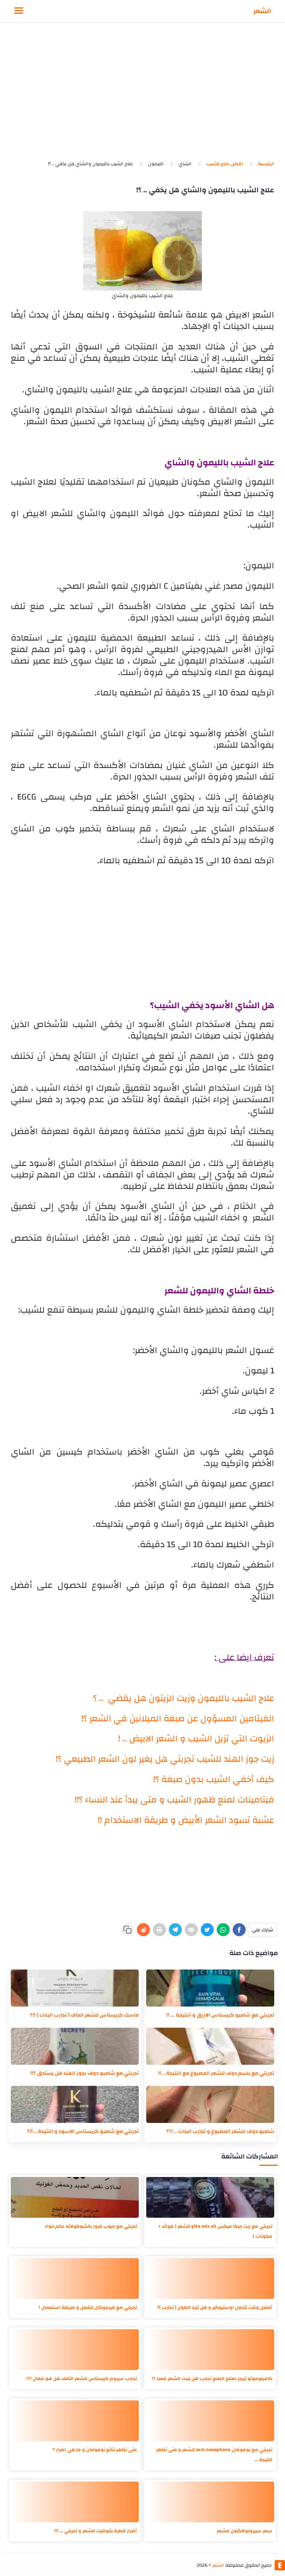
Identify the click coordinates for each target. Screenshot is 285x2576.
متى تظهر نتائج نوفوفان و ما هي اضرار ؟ (95, 2450)
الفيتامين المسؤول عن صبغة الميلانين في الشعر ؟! (178, 1719)
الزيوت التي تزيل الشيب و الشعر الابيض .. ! (196, 1739)
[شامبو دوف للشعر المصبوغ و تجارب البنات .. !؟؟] (210, 2104)
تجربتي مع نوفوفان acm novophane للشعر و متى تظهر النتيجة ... (214, 2455)
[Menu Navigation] (19, 11)
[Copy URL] (127, 1930)
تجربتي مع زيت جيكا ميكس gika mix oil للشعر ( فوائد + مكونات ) (215, 2231)
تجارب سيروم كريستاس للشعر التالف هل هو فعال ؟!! (82, 2379)
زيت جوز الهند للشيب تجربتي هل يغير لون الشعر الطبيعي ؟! (165, 1759)
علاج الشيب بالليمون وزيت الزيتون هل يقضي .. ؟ (184, 1698)
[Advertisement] (142, 96)
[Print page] (159, 1930)
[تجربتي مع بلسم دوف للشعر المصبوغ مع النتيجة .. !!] (210, 2046)
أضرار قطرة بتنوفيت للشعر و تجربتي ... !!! (96, 2531)
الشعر (262, 11)
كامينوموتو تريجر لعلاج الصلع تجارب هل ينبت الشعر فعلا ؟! (212, 2379)
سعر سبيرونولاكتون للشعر (245, 2531)
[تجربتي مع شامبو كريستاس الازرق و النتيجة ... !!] (210, 1988)
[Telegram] (175, 1930)
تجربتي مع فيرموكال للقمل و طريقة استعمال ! (88, 2307)
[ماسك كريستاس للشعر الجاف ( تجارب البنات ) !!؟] (75, 1988)
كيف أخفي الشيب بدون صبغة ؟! (214, 1779)
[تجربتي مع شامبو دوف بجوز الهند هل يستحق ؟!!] (75, 2046)
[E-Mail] (191, 1930)
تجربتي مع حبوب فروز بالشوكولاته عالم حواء (91, 2226)
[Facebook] (239, 1930)
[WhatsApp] (223, 1930)
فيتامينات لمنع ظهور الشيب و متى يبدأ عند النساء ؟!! (174, 1800)
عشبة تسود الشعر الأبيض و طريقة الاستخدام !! (186, 1820)
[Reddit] (143, 1930)
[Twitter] (207, 1930)
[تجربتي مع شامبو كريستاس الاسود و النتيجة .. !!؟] (75, 2104)
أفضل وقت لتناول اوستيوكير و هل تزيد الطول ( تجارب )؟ (215, 2307)
